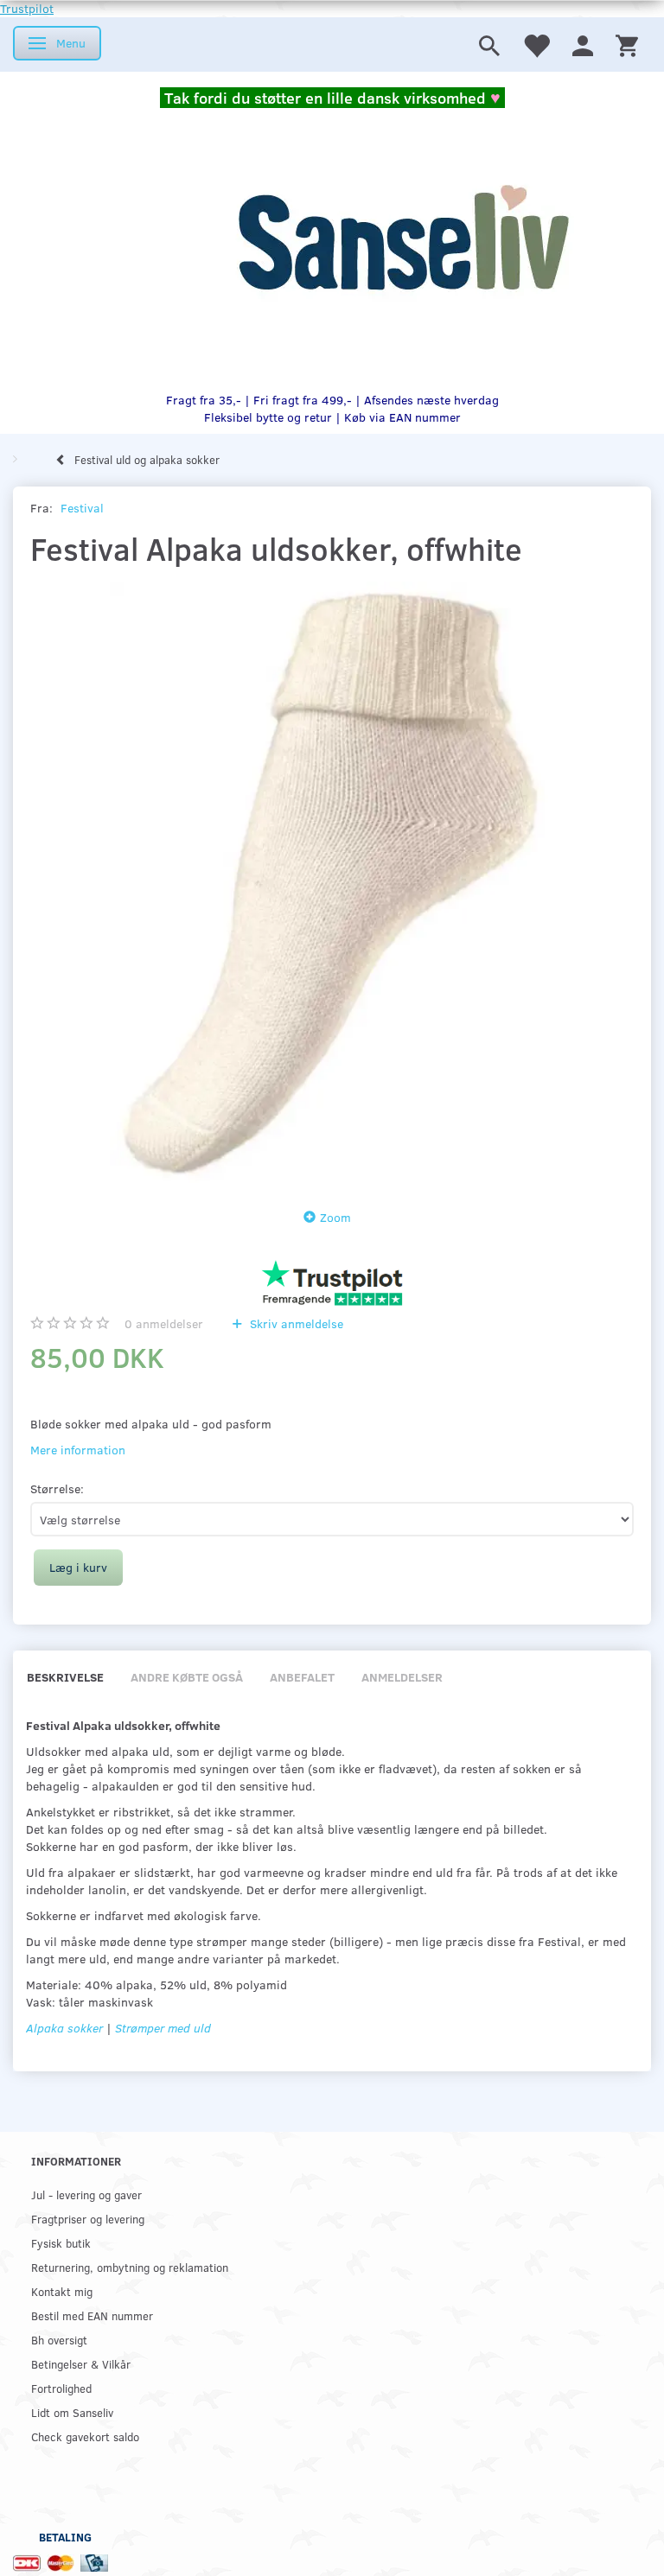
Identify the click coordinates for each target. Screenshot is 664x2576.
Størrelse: (57, 1488)
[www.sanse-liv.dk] (403, 239)
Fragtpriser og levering (88, 2219)
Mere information (78, 1450)
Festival (82, 508)
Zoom (335, 1217)
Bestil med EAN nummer (92, 2315)
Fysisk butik (61, 2243)
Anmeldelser (402, 1677)
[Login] (583, 45)
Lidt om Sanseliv (72, 2412)
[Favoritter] (536, 45)
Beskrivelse (65, 1677)
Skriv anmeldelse (295, 1323)
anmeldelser (164, 1323)
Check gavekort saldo (85, 2436)
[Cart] (627, 45)
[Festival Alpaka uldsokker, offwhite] (332, 883)
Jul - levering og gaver (86, 2194)
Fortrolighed (61, 2388)
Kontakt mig (62, 2291)
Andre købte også (187, 1677)
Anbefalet (302, 1677)
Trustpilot (27, 8)
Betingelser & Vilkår (81, 2364)
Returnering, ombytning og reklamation (130, 2267)
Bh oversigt (59, 2340)
